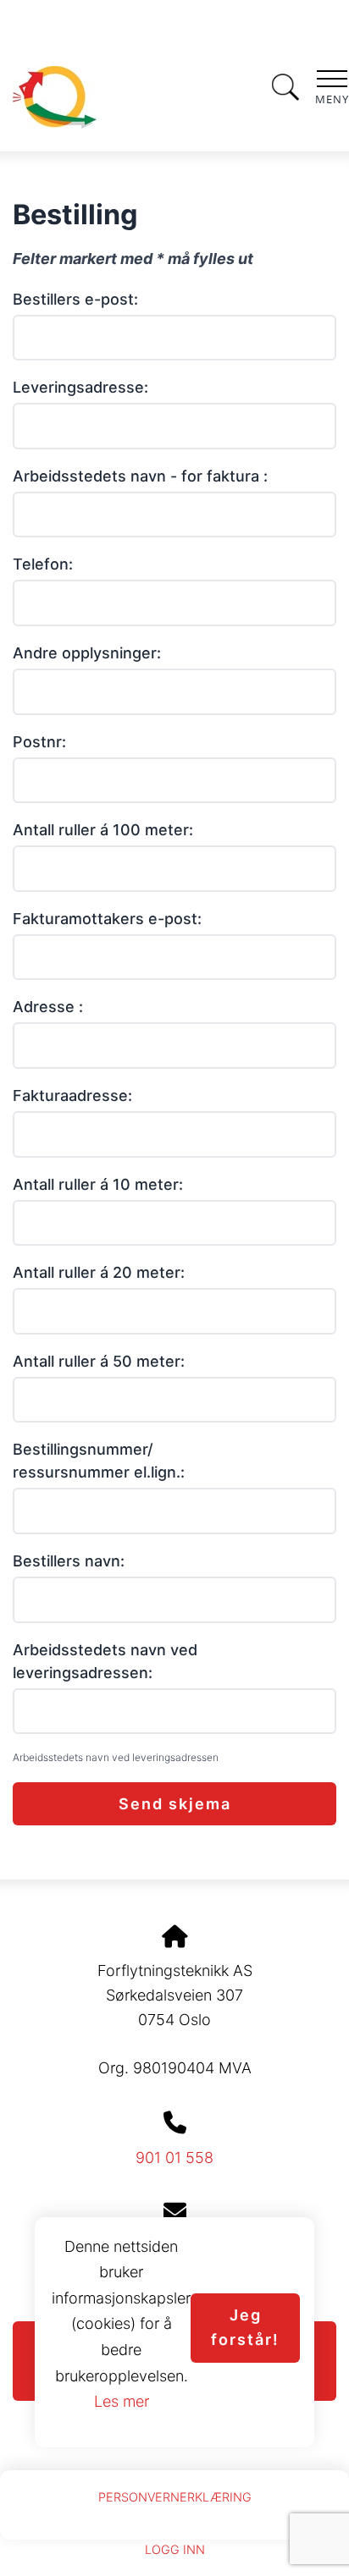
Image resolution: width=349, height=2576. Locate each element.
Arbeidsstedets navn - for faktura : (140, 476)
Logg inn (175, 2549)
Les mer (122, 2401)
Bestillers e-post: (75, 299)
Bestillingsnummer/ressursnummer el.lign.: (99, 1461)
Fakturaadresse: (72, 1095)
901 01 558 (174, 2158)
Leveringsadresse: (80, 387)
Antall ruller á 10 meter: (98, 1184)
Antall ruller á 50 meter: (99, 1361)
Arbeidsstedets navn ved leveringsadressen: (105, 1661)
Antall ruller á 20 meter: (99, 1272)
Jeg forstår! (245, 2327)
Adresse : (48, 1007)
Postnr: (39, 742)
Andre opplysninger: (87, 653)
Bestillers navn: (69, 1561)
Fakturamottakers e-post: (107, 919)
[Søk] (285, 85)
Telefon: (43, 564)
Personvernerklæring (175, 2497)
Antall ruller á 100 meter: (103, 830)
